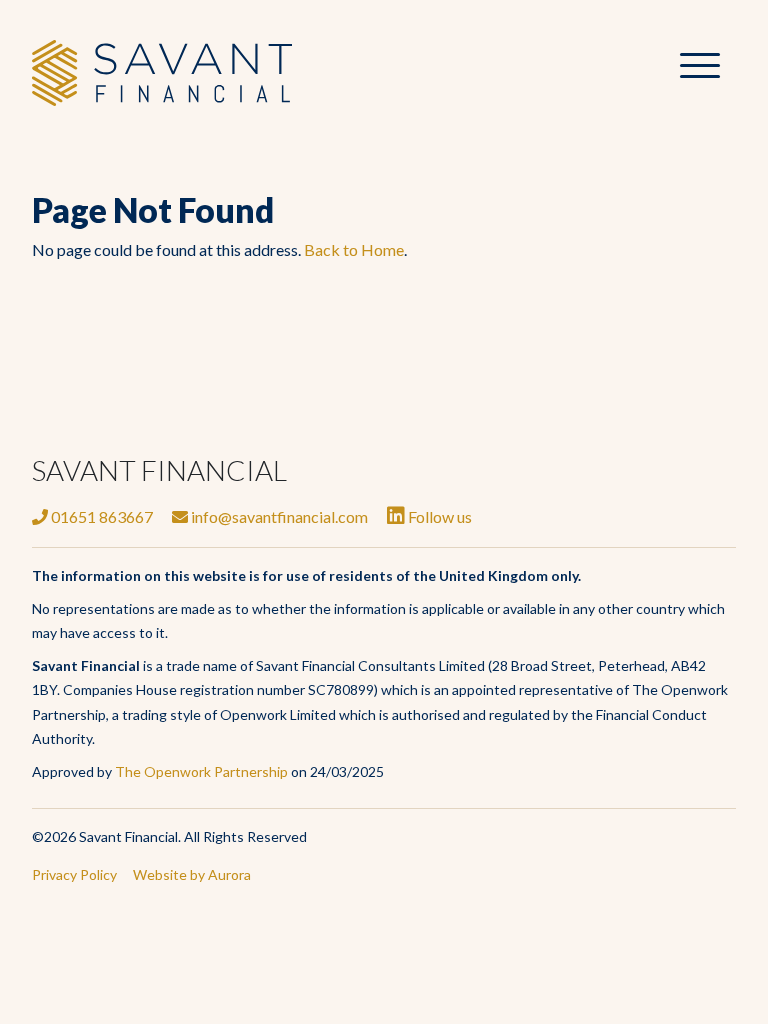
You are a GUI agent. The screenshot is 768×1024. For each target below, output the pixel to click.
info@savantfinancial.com (278, 516)
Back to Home (354, 249)
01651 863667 (100, 516)
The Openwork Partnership (201, 771)
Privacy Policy (74, 874)
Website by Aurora (192, 874)
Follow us (438, 516)
